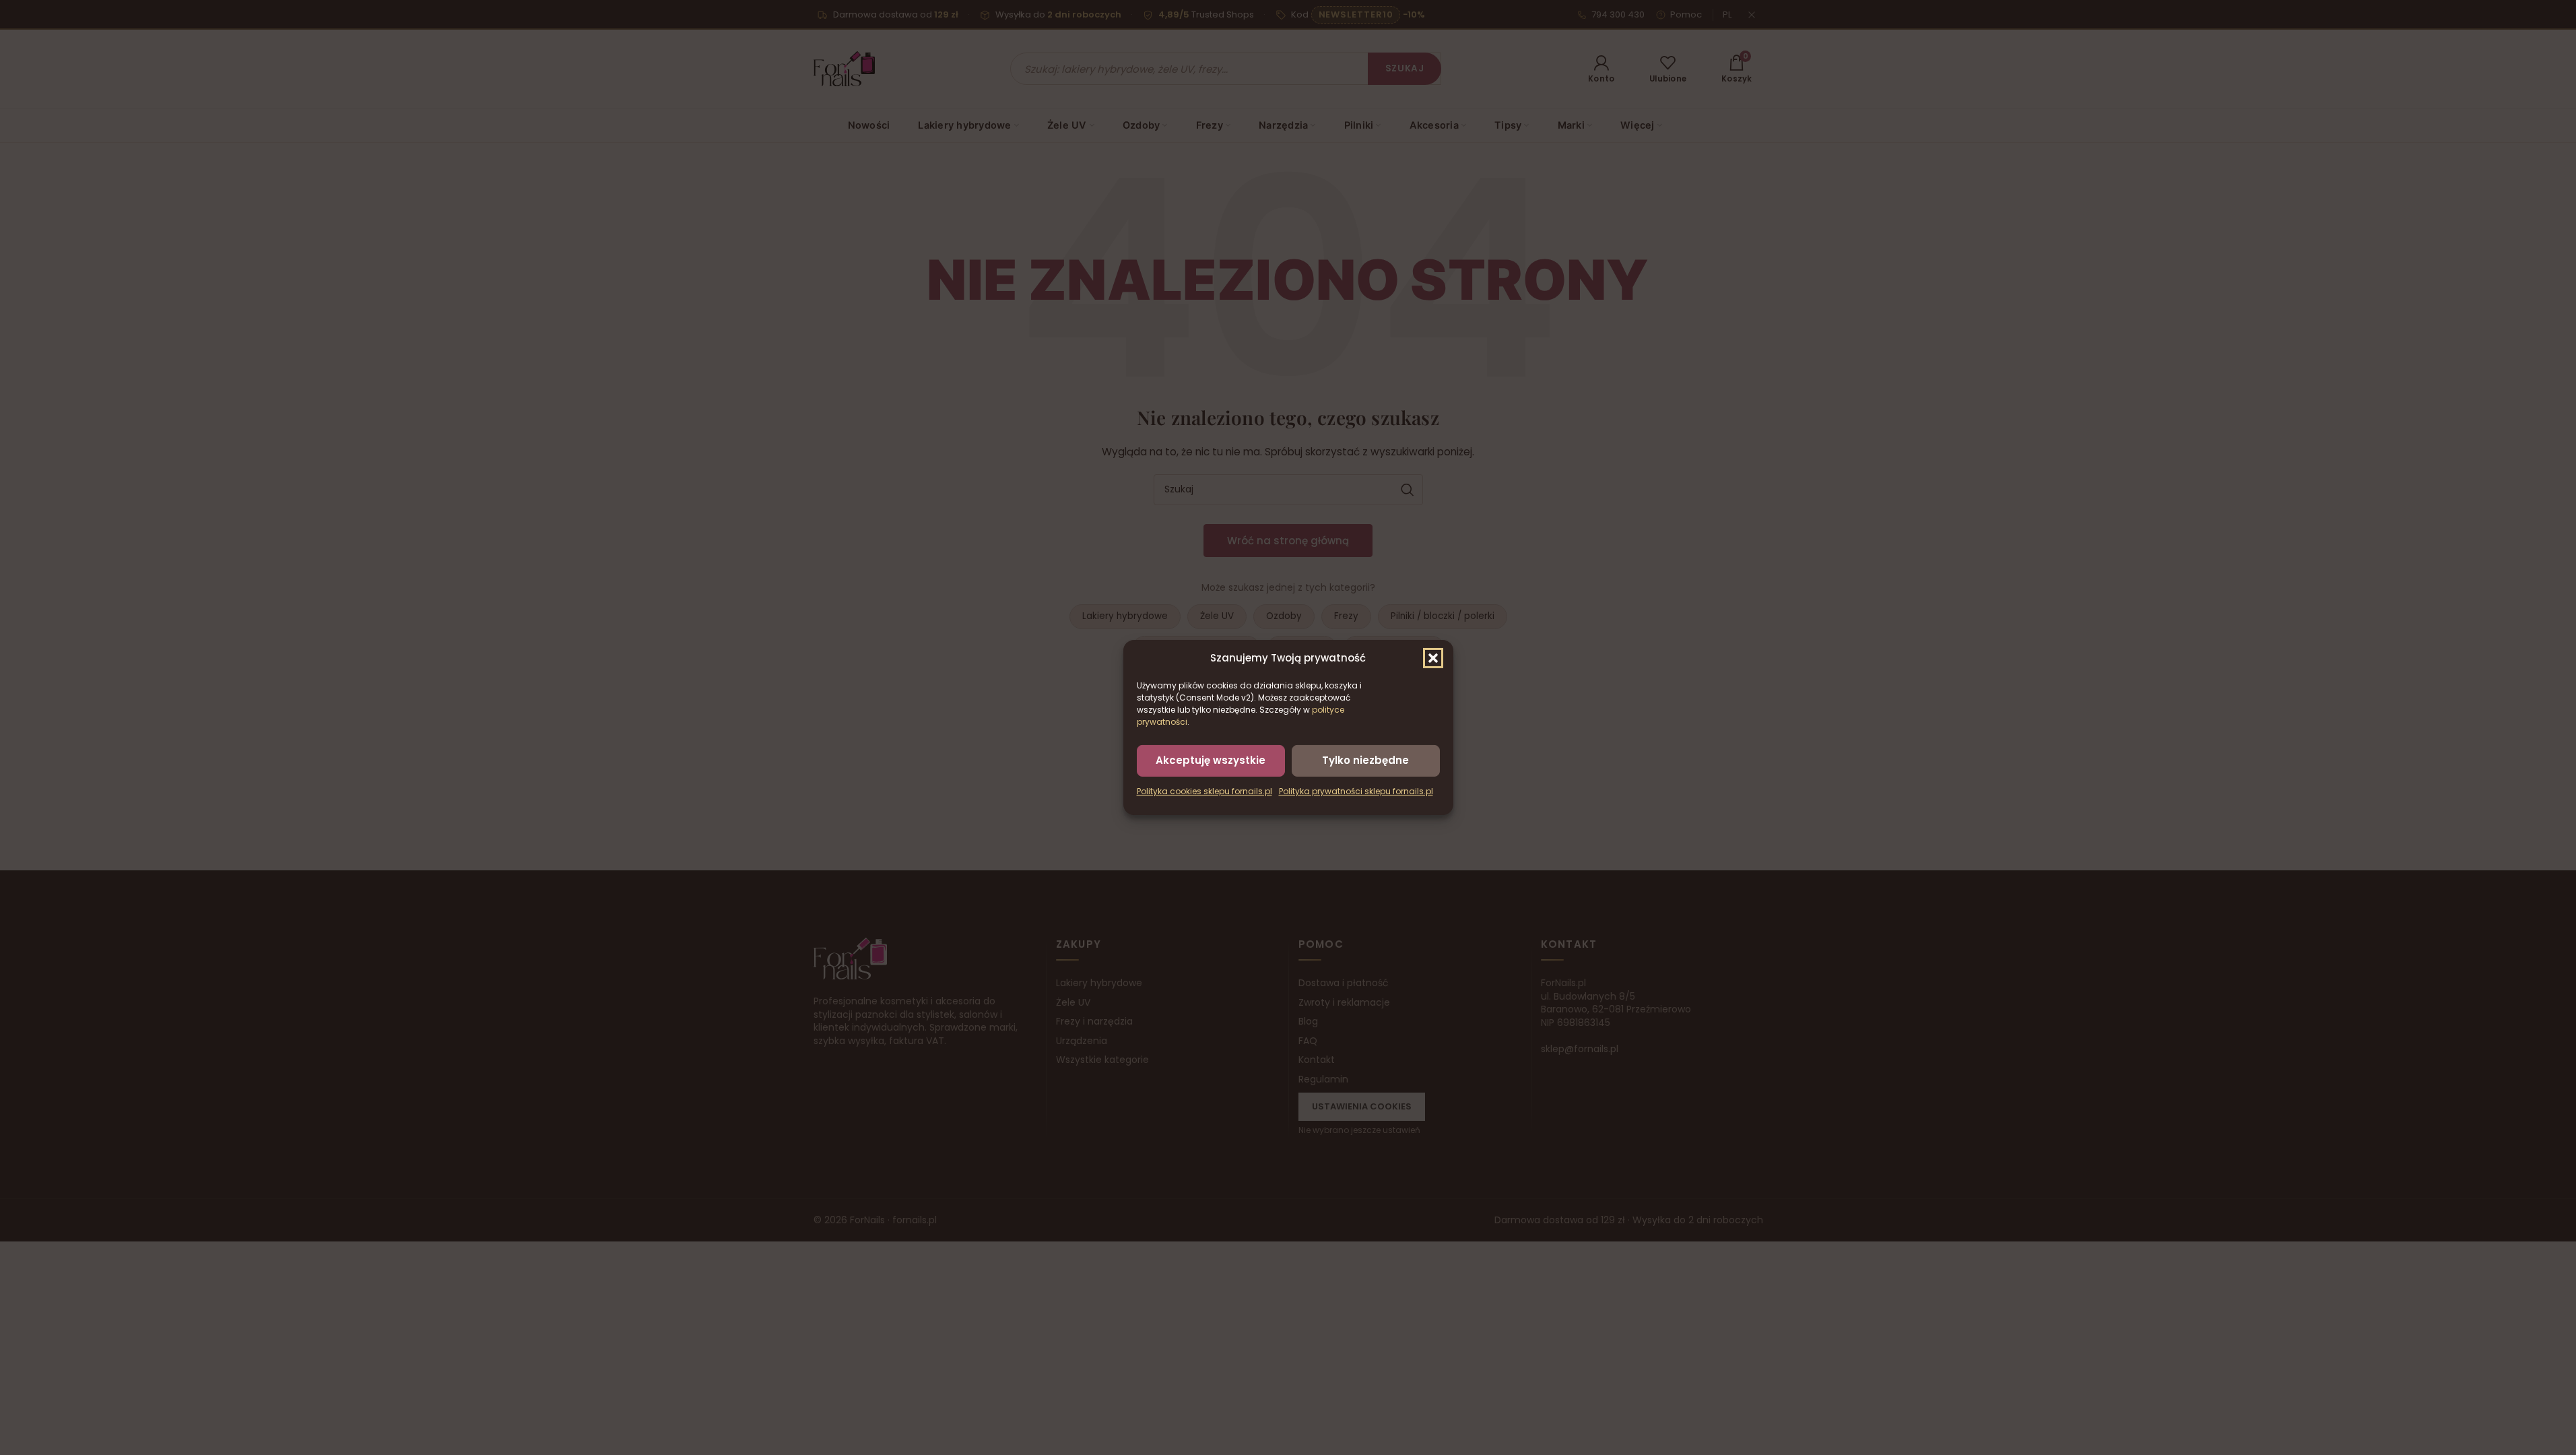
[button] (1433, 658)
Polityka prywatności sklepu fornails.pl (1356, 791)
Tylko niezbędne (1365, 760)
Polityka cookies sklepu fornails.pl (1204, 791)
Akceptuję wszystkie (1211, 760)
